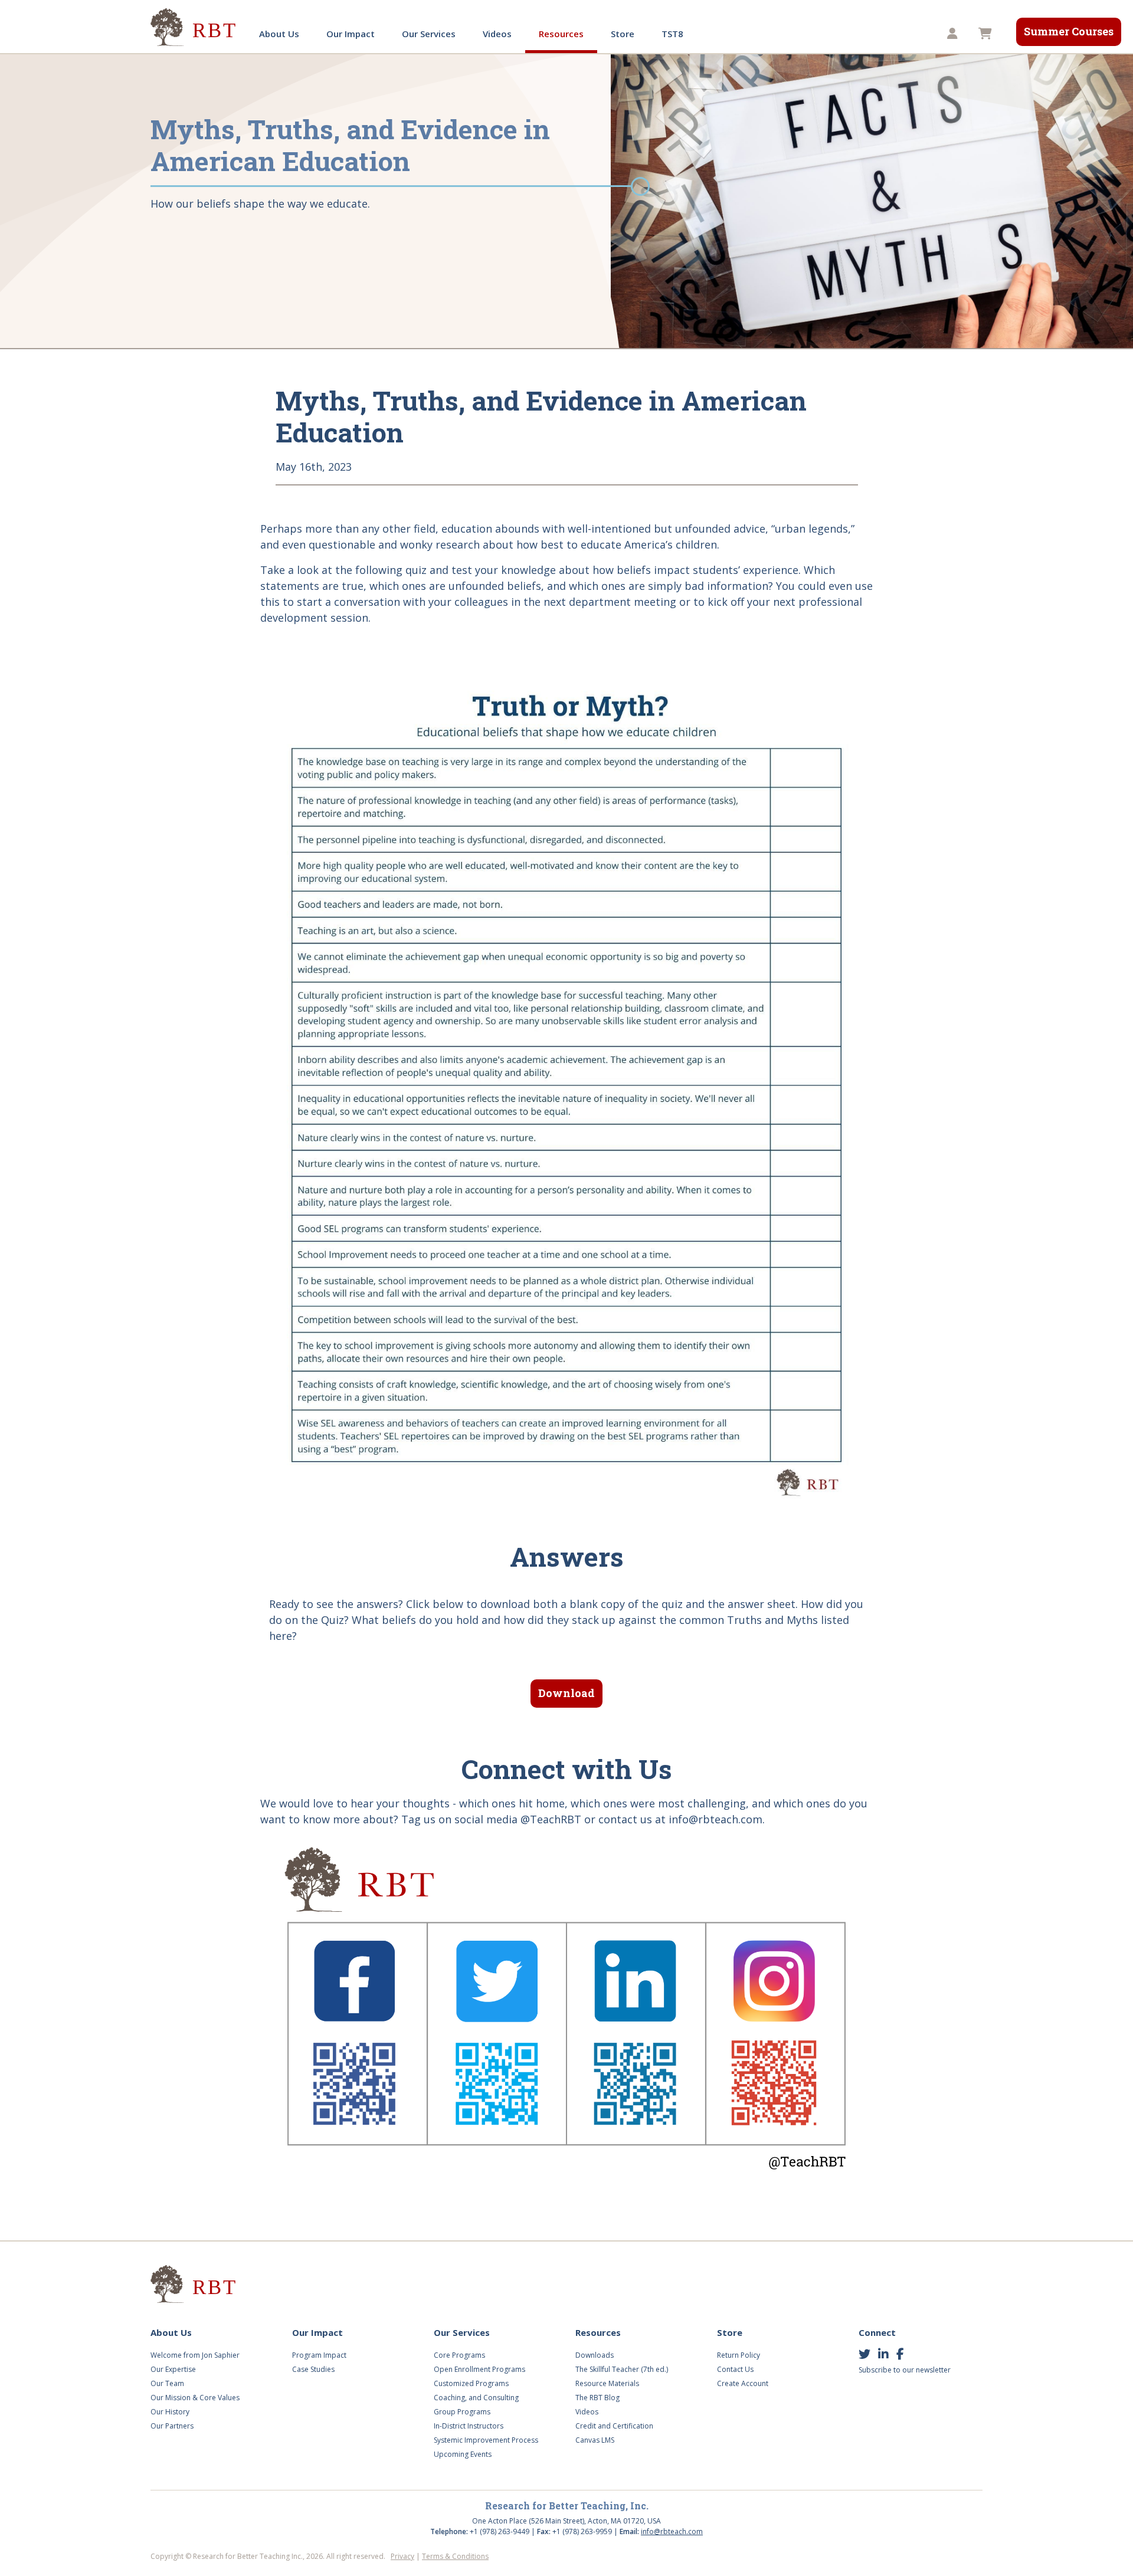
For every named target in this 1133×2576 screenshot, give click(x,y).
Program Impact (319, 2355)
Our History (170, 2412)
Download (566, 1693)
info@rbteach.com (672, 2531)
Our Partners (172, 2426)
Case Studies (313, 2369)
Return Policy (739, 2355)
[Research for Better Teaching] (195, 27)
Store (623, 34)
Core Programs (459, 2355)
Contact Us (735, 2369)
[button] (954, 34)
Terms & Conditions (455, 2556)
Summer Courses (1069, 31)
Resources (561, 34)
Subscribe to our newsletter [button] (905, 2370)
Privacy (402, 2556)
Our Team (167, 2383)
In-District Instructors (469, 2426)
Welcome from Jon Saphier (195, 2355)
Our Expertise (173, 2369)
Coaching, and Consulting (476, 2398)
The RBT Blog (597, 2398)
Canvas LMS (595, 2440)
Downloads (595, 2355)
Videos (497, 34)
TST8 (672, 34)
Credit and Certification (614, 2426)
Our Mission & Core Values (195, 2398)
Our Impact (351, 34)
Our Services (429, 34)
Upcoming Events (463, 2454)
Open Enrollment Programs (479, 2369)
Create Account (743, 2383)
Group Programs (462, 2412)
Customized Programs (471, 2383)
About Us (279, 34)
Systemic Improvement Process (486, 2440)
